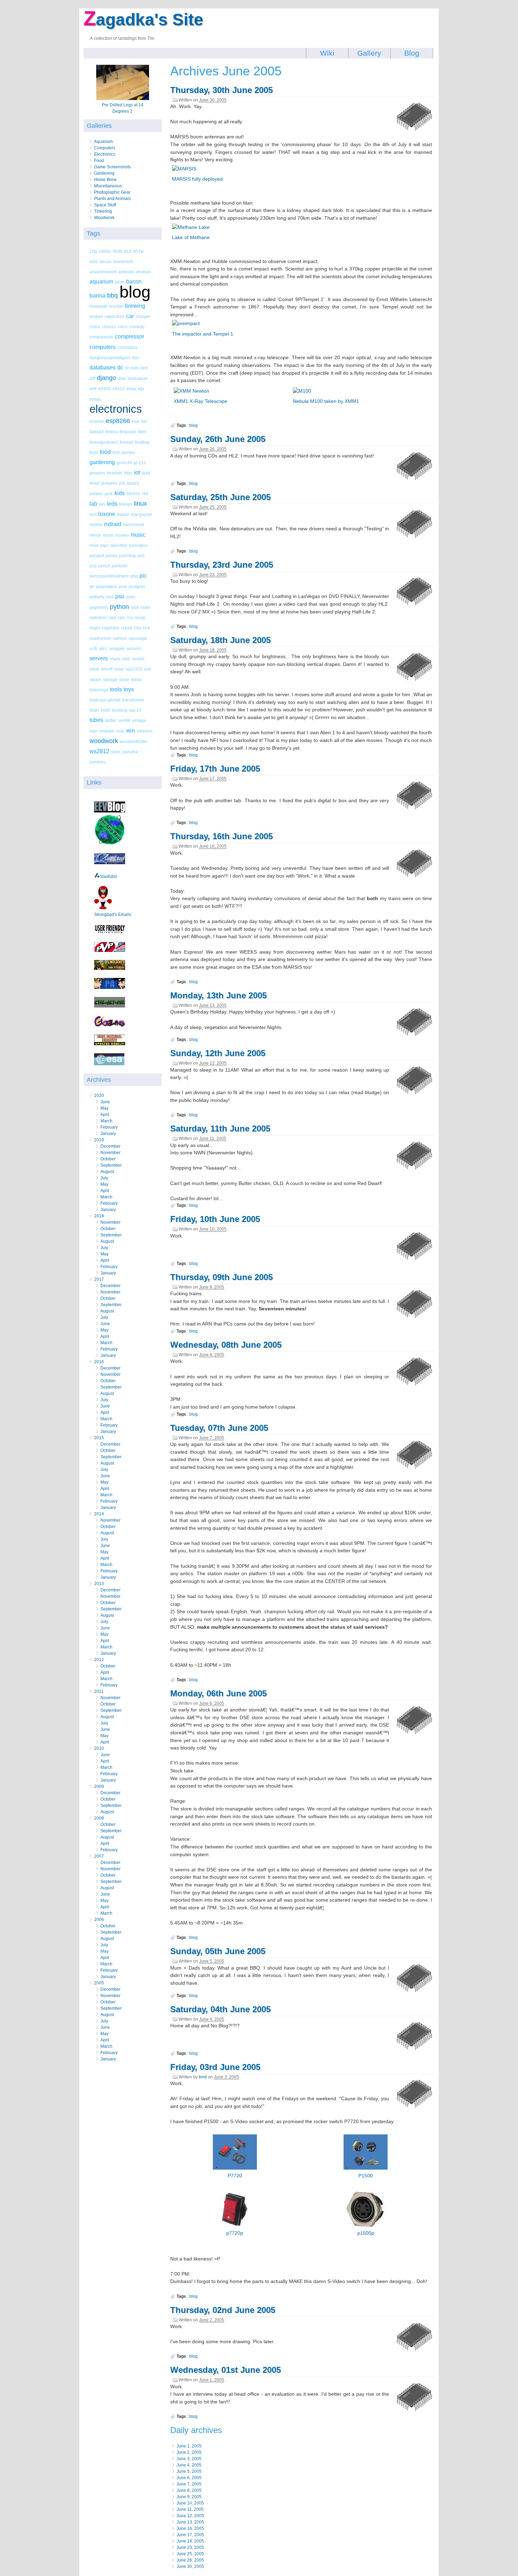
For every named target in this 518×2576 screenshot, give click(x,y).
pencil (104, 566)
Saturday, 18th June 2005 (220, 640)
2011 (99, 1691)
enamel (97, 421)
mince (95, 535)
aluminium (123, 261)
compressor (129, 336)
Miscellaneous (108, 186)
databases (103, 367)
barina (97, 296)
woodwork (104, 741)
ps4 (110, 597)
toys (129, 689)
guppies (97, 473)
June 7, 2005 (189, 2484)
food (105, 452)
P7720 (235, 2176)
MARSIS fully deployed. (198, 179)
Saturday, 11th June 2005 (220, 1128)
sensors (134, 648)
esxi (136, 421)
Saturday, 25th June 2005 (220, 497)
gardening (102, 462)
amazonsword (103, 272)
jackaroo (109, 483)
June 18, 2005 (190, 2541)
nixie (94, 545)
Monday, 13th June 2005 (218, 995)
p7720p (235, 2233)
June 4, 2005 (189, 2465)
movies (122, 535)
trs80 (106, 710)
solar (94, 669)
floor (94, 452)
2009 (99, 1786)
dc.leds (132, 368)
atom (120, 282)
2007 (99, 1856)
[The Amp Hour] (110, 844)
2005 (99, 1983)
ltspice (123, 514)
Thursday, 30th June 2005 (221, 90)
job (122, 483)
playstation (107, 587)
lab (93, 504)
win (131, 731)
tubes (96, 720)
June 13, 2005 (190, 2522)
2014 (99, 1514)
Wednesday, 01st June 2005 (226, 2370)
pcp (93, 566)
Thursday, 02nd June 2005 (223, 2310)
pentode (120, 566)
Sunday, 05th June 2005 (218, 1951)
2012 (99, 1660)
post (123, 587)
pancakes (138, 545)
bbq (112, 295)
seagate (117, 648)
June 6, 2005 (189, 2478)
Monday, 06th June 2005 (218, 1693)
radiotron (98, 618)
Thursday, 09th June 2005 (221, 1277)
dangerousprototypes (110, 358)
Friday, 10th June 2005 (215, 1219)
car (130, 316)
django (106, 378)
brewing (135, 306)
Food (99, 161)
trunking (120, 710)
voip (120, 731)
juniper (96, 494)
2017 (99, 1279)
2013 (99, 1584)
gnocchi (124, 463)
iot (137, 472)
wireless (145, 731)
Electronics (105, 154)
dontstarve (138, 378)
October (108, 1159)
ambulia (126, 272)
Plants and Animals (112, 199)
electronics (116, 409)
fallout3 (97, 432)
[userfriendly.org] (110, 933)
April (105, 1115)
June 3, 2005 (189, 2459)
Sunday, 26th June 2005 (218, 439)
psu (120, 596)
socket (138, 659)
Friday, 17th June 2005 (215, 769)
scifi (93, 648)
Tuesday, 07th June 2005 (219, 1428)
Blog (412, 53)
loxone (107, 514)
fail (144, 421)
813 (128, 251)
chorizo (109, 327)
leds (112, 504)
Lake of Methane (191, 237)
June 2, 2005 (189, 2452)
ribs (138, 628)
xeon (116, 752)
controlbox (127, 347)
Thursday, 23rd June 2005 (222, 565)
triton (94, 710)
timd (203, 2077)
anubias (143, 272)
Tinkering (103, 211)
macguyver (142, 514)
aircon (105, 261)
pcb (141, 556)
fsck (116, 452)
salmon (120, 638)
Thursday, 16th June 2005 (221, 836)
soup (119, 669)
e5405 (104, 389)
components (101, 337)
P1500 (366, 2176)
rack (135, 607)
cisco (123, 327)
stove (124, 679)
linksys (126, 504)
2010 (99, 1748)
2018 (99, 1216)
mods (108, 535)
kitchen (133, 494)
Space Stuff (105, 205)
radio (146, 607)
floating (142, 442)
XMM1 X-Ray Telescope (201, 401)
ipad (146, 473)
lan (102, 504)
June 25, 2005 (190, 2554)
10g (93, 251)
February (109, 1127)
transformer (133, 700)
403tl (118, 251)
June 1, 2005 (189, 2446)
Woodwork (104, 218)
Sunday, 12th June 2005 (218, 1053)
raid (112, 618)
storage (110, 679)
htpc (128, 473)
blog (135, 292)
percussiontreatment (109, 576)
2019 (99, 1140)
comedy (137, 327)
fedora (112, 432)
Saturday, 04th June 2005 (220, 2009)
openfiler (119, 545)
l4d (145, 494)
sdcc (103, 648)
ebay (131, 389)
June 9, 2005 (189, 2497)
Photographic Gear (112, 192)
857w (138, 251)
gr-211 (140, 463)
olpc (104, 545)
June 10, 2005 (190, 2503)
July (104, 1178)
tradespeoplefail (105, 700)
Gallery (369, 53)
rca (130, 618)
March (106, 1121)
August (107, 1172)
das (136, 358)
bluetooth (98, 306)
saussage (138, 638)
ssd (147, 669)
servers (99, 658)
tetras (136, 679)
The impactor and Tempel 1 (203, 334)
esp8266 (118, 421)
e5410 (119, 389)
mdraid (113, 524)
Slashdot (108, 877)
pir (92, 587)
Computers (105, 148)
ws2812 (99, 751)
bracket (116, 306)
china (95, 327)
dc (120, 367)
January (108, 1134)
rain (121, 618)
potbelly (97, 597)
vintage (139, 720)
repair (127, 628)
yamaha (130, 752)
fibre (142, 432)
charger (143, 316)
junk (109, 494)
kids (120, 493)
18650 (105, 251)
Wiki (327, 53)
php (134, 576)
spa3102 (134, 669)
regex (95, 628)
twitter (111, 720)
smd (126, 659)
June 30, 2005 (190, 2566)
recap (140, 618)
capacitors (115, 316)
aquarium (101, 282)
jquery (133, 483)
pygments (99, 607)
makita (96, 525)
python (119, 607)
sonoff (107, 669)
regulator (111, 628)
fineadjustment (104, 442)
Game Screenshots (112, 167)
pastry (112, 556)
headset (115, 473)
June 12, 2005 (190, 2516)
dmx (122, 378)
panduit (97, 556)
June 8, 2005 (189, 2490)
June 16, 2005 (190, 2528)
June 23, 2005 (190, 2547)
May (104, 1108)
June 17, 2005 (190, 2535)
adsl (94, 261)
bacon (134, 282)
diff (92, 378)
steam (95, 679)
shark (115, 659)
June (105, 1102)
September (111, 1165)
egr (141, 389)
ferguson (128, 432)
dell (144, 368)
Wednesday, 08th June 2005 (226, 1345)
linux (140, 504)
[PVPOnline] (110, 950)
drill (93, 389)
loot (93, 514)
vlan (94, 731)
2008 (99, 1818)
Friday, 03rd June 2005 (215, 2067)
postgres (137, 587)
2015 (99, 1438)
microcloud (134, 525)
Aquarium (103, 142)
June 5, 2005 (189, 2471)
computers (103, 347)
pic (143, 576)
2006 (99, 1920)
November (110, 1153)
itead (94, 483)
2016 (99, 1362)
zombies (98, 762)
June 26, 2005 (190, 2560)
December (110, 1146)
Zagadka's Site (143, 20)
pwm (131, 597)
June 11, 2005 (190, 2509)
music (138, 535)
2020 (99, 1096)
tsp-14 (135, 710)
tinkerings (99, 690)
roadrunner (100, 638)
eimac (95, 399)
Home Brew (105, 180)
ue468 (124, 720)
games (128, 452)
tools (116, 689)
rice (147, 628)
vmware (107, 731)
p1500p (366, 2233)
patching (127, 556)
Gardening (104, 173)
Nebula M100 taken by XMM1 (326, 401)
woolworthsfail (134, 741)
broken (96, 316)
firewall (126, 442)
